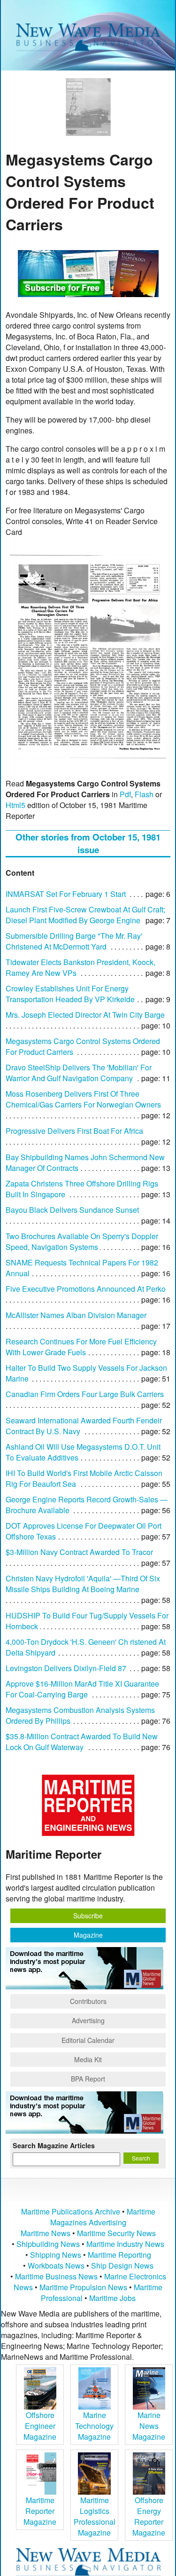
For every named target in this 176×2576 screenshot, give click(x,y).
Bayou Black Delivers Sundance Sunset (72, 1210)
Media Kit (88, 2059)
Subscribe (88, 1916)
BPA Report (88, 2079)
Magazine (88, 1935)
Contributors (88, 2001)
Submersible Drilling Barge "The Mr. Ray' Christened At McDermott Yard (74, 941)
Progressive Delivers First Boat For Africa (74, 1131)
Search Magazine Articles (54, 2145)
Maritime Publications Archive (71, 2211)
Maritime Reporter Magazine (40, 2511)
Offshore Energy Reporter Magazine (149, 2516)
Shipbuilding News (48, 2244)
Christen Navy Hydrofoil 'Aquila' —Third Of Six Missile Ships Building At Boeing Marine (83, 1584)
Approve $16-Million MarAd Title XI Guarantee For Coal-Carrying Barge (82, 1689)
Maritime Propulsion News (83, 2287)
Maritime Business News (57, 2276)
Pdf (125, 794)
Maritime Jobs (112, 2298)
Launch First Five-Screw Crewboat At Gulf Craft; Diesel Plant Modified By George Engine (85, 915)
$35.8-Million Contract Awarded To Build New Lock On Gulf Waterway (82, 1742)
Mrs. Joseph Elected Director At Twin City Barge (85, 1015)
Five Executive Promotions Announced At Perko (86, 1289)
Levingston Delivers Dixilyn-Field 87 (66, 1668)
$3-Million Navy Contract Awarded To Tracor (79, 1552)
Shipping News (56, 2255)
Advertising (88, 2020)
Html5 (15, 805)
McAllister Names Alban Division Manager (76, 1315)
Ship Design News (122, 2266)
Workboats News (56, 2266)
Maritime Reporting (119, 2255)
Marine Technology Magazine (94, 2426)
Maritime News (46, 2233)
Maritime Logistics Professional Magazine (95, 2516)
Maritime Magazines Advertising (103, 2217)
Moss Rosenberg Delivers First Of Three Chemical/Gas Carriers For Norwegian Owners (83, 1099)
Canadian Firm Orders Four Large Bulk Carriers (85, 1394)
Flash (144, 794)
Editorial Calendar (88, 2040)
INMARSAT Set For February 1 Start (66, 894)
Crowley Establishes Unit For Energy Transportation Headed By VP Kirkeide (70, 994)
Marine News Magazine (149, 2426)
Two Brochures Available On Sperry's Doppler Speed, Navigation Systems (82, 1241)
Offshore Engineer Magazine (40, 2426)
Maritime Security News (116, 2233)
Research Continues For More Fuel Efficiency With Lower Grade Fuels (81, 1347)
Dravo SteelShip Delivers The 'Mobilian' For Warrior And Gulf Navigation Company (79, 1073)
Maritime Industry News (125, 2244)
